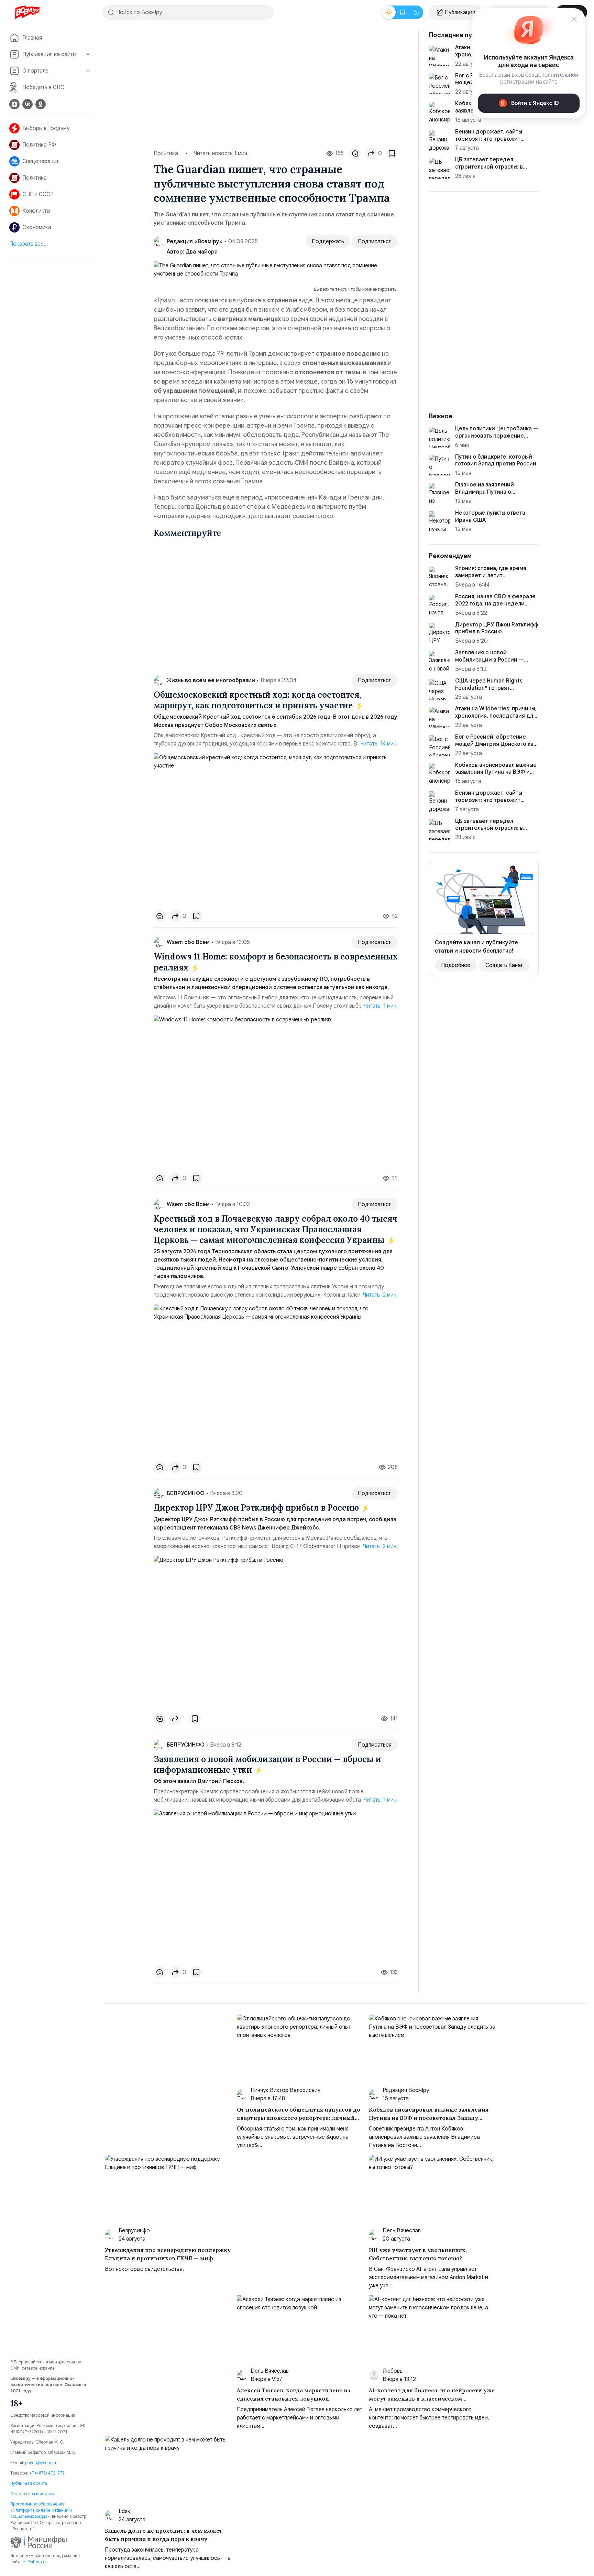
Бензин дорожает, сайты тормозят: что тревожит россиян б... (489, 139)
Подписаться (375, 241)
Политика (35, 178)
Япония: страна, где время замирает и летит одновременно (491, 576)
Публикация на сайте (49, 54)
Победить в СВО (43, 87)
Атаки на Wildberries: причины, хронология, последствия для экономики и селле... (496, 716)
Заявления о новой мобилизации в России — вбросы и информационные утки (267, 1764)
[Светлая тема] (389, 12)
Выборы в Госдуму (46, 128)
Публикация (460, 12)
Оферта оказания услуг (33, 2494)
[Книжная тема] (403, 12)
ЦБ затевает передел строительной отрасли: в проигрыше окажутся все (489, 828)
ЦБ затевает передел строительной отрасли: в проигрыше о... (489, 167)
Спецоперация (41, 161)
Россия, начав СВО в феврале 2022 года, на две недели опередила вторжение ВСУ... (495, 604)
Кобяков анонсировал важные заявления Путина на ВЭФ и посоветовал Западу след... (496, 772)
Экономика (37, 227)
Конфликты (36, 211)
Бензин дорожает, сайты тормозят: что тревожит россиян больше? (489, 800)
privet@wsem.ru (41, 2463)
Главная (32, 38)
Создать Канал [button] (504, 965)
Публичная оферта (29, 2483)
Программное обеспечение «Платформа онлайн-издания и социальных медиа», (41, 2510)
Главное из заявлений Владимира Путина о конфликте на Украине (485, 492)
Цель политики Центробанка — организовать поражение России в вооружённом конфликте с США (497, 439)
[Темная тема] (416, 12)
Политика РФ (39, 145)
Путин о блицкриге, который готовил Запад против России (496, 460)
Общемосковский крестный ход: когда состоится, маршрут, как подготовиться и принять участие (257, 700)
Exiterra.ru (37, 2562)
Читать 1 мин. (381, 1006)
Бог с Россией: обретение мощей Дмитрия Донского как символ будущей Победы (496, 744)
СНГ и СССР (38, 194)
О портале (35, 71)
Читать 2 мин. (380, 1295)
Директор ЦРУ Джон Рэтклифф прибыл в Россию (257, 1508)
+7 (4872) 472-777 (47, 2473)
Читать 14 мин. (379, 744)
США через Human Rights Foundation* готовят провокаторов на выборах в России (493, 691)
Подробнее (456, 965)
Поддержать (328, 241)
